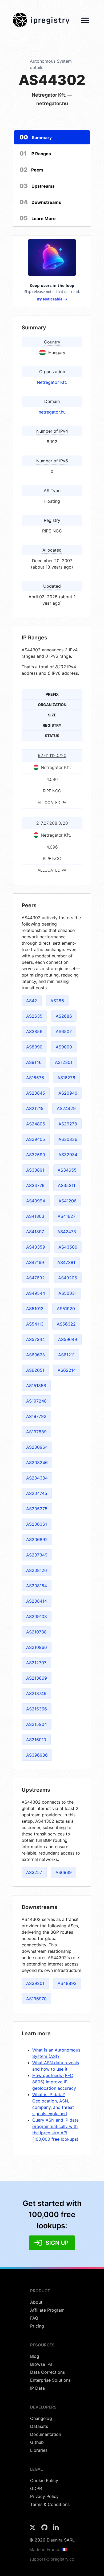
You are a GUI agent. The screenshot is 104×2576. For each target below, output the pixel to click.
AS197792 (36, 1416)
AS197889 (36, 1432)
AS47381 (66, 1262)
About (36, 2302)
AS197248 (36, 1401)
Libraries (39, 2450)
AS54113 (35, 1324)
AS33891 (35, 1170)
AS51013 (35, 1309)
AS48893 (67, 1983)
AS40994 (36, 1201)
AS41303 (35, 1216)
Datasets (39, 2426)
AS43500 (68, 1247)
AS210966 (37, 1647)
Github (37, 2442)
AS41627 (67, 1216)
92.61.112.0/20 (52, 755)
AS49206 (68, 1278)
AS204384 (37, 1478)
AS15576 (35, 1078)
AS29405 (36, 1139)
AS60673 (35, 1355)
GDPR (36, 2488)
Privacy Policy (44, 2496)
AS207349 (37, 1555)
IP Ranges (35, 153)
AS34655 (67, 1170)
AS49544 (36, 1293)
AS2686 (64, 1016)
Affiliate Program (47, 2310)
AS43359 (36, 1247)
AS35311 (67, 1185)
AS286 (57, 1001)
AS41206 (67, 1201)
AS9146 (34, 1062)
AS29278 (68, 1124)
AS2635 (34, 1016)
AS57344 (35, 1339)
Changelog (41, 2418)
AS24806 (36, 1124)
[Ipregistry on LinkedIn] (56, 2529)
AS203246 (37, 1463)
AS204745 (37, 1493)
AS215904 (37, 1724)
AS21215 (35, 1108)
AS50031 (67, 1293)
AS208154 (37, 1586)
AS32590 (36, 1155)
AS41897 (35, 1232)
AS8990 (34, 1047)
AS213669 (37, 1678)
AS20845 (36, 1093)
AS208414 (37, 1601)
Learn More (38, 218)
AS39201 (35, 1983)
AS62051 (35, 1370)
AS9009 (64, 1047)
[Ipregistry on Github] (45, 2529)
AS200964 (37, 1447)
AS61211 (66, 1355)
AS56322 (66, 1324)
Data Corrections (47, 2372)
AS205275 (37, 1509)
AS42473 (67, 1232)
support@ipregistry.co (52, 2559)
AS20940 (68, 1093)
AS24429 (66, 1108)
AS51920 (66, 1309)
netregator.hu (52, 412)
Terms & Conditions (50, 2504)
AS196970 (36, 1999)
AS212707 (36, 1663)
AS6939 (64, 1872)
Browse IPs (41, 2364)
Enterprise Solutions (50, 2380)
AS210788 (36, 1632)
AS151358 (36, 1386)
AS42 (32, 1001)
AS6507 (64, 1031)
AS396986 (37, 1755)
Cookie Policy (44, 2480)
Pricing (37, 2326)
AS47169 (35, 1262)
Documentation (46, 2434)
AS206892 (37, 1539)
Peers (31, 170)
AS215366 (37, 1709)
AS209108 (37, 1616)
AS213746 (36, 1693)
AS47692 (35, 1278)
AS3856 (34, 1031)
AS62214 (67, 1370)
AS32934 (68, 1155)
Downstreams (40, 202)
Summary (36, 137)
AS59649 (68, 1339)
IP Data (37, 2388)
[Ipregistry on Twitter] (33, 2529)
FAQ (34, 2318)
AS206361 (37, 1524)
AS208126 (37, 1570)
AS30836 (68, 1139)
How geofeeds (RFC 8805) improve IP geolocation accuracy (54, 2082)
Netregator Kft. (52, 382)
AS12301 (64, 1062)
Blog (35, 2356)
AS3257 (34, 1872)
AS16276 (66, 1078)
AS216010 (36, 1740)
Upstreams (37, 186)
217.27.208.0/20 (52, 823)
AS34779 (35, 1185)
